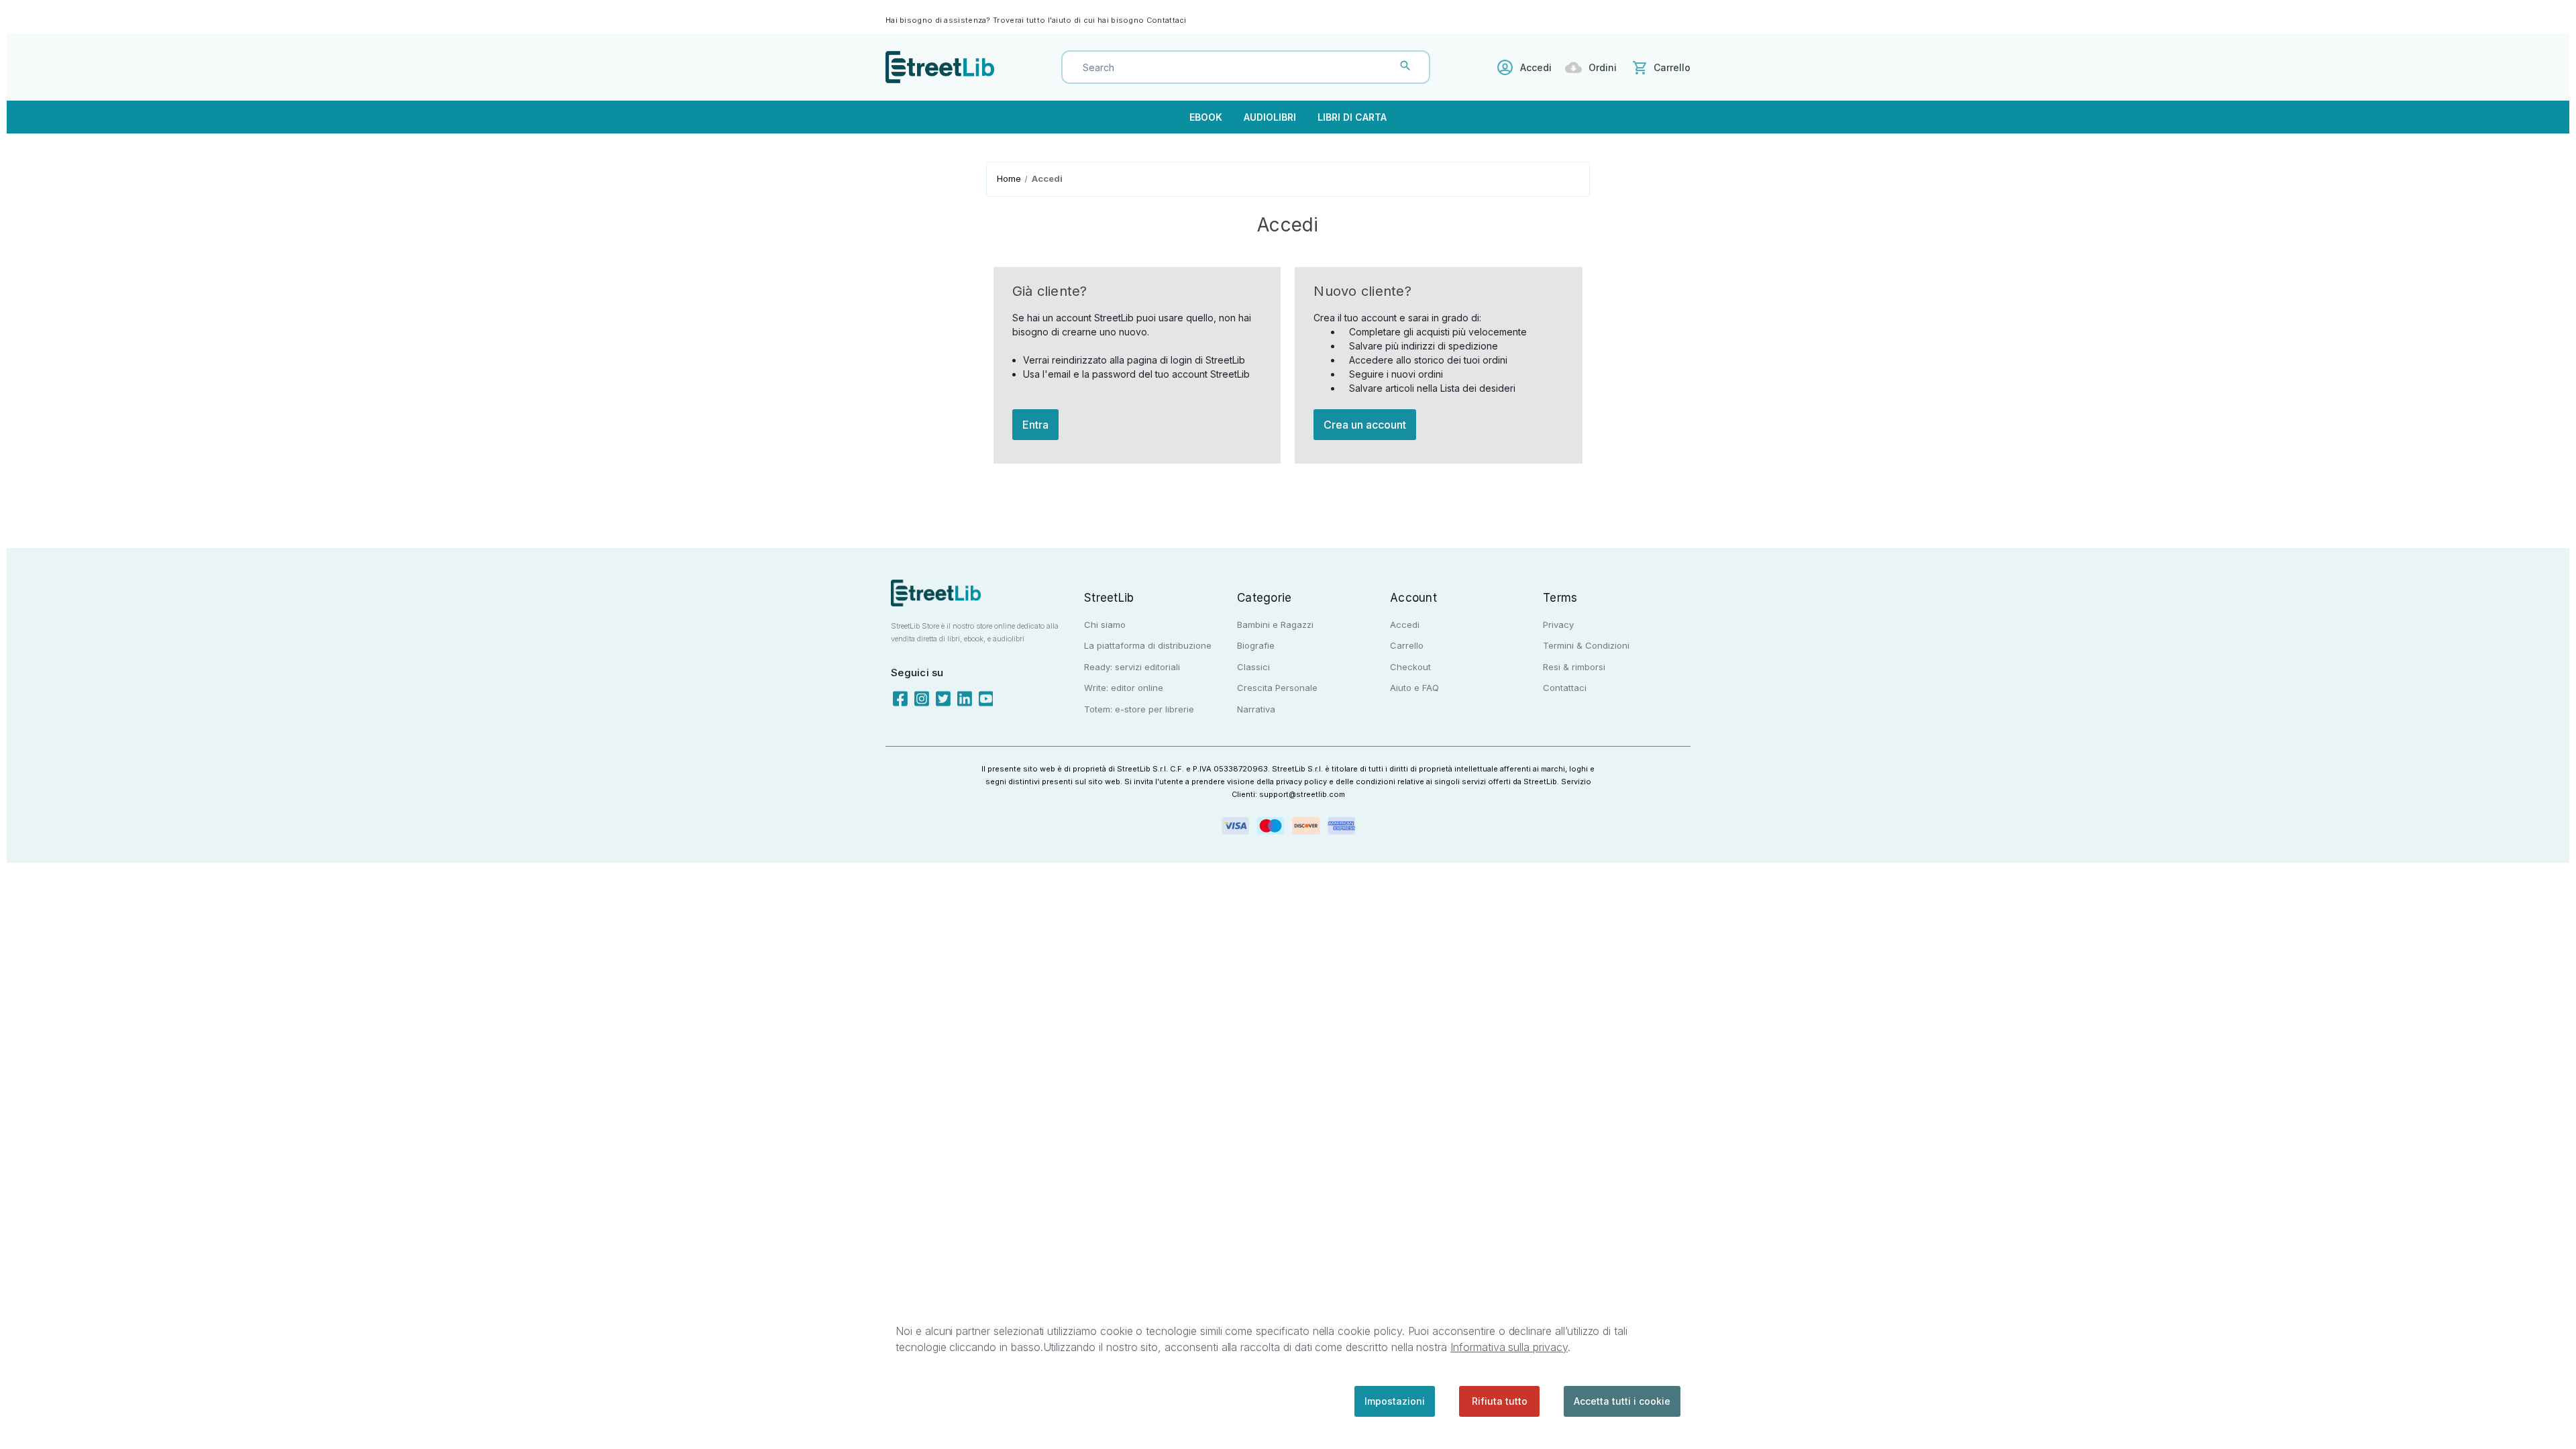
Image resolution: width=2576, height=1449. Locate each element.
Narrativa (1256, 709)
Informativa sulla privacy (1509, 1347)
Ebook (1206, 117)
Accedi (1536, 67)
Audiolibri (1270, 117)
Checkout (1410, 667)
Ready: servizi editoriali (1132, 667)
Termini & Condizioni (1586, 645)
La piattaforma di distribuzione (1148, 645)
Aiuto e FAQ (1414, 688)
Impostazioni (1395, 1401)
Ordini (1603, 67)
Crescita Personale (1277, 688)
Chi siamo (1105, 625)
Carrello (1407, 645)
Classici (1253, 667)
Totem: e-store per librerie (1139, 709)
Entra (1035, 425)
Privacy (1558, 625)
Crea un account (1365, 425)
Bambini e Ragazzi (1275, 625)
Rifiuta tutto (1500, 1401)
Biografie (1256, 645)
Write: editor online (1124, 688)
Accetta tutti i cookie (1622, 1401)
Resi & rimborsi (1574, 667)
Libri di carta (1352, 117)
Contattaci (1167, 20)
